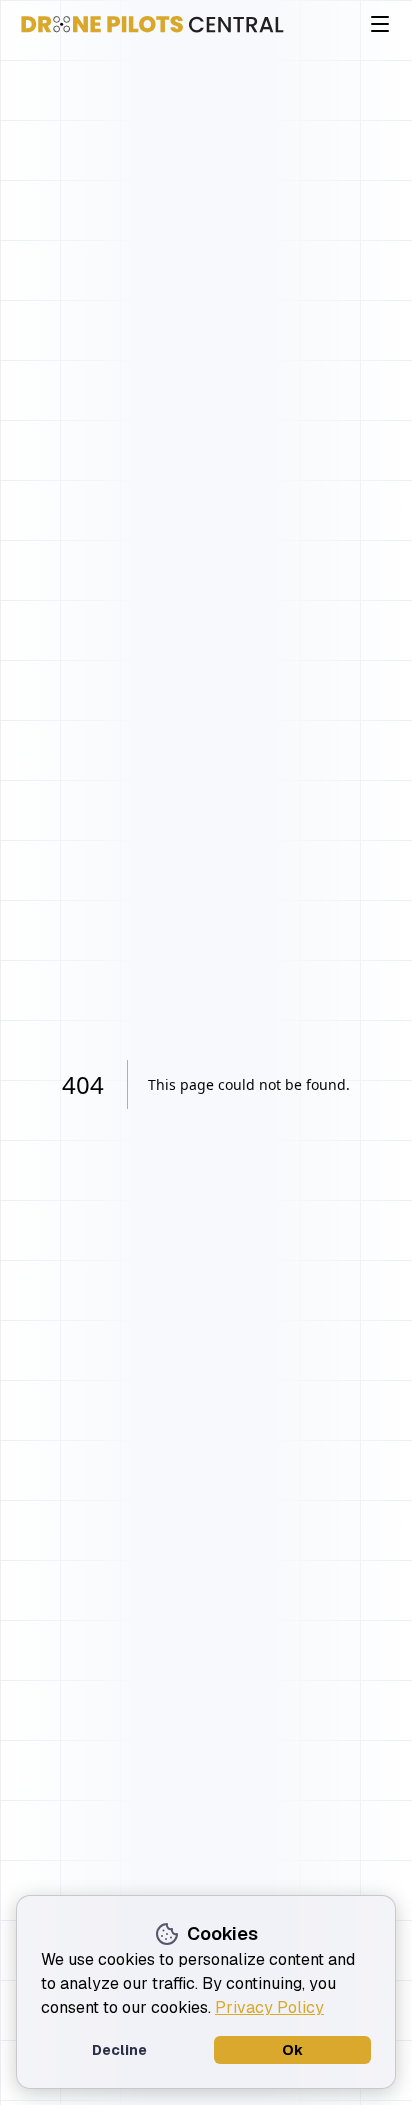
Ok (292, 2050)
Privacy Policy (269, 2007)
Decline (119, 2050)
